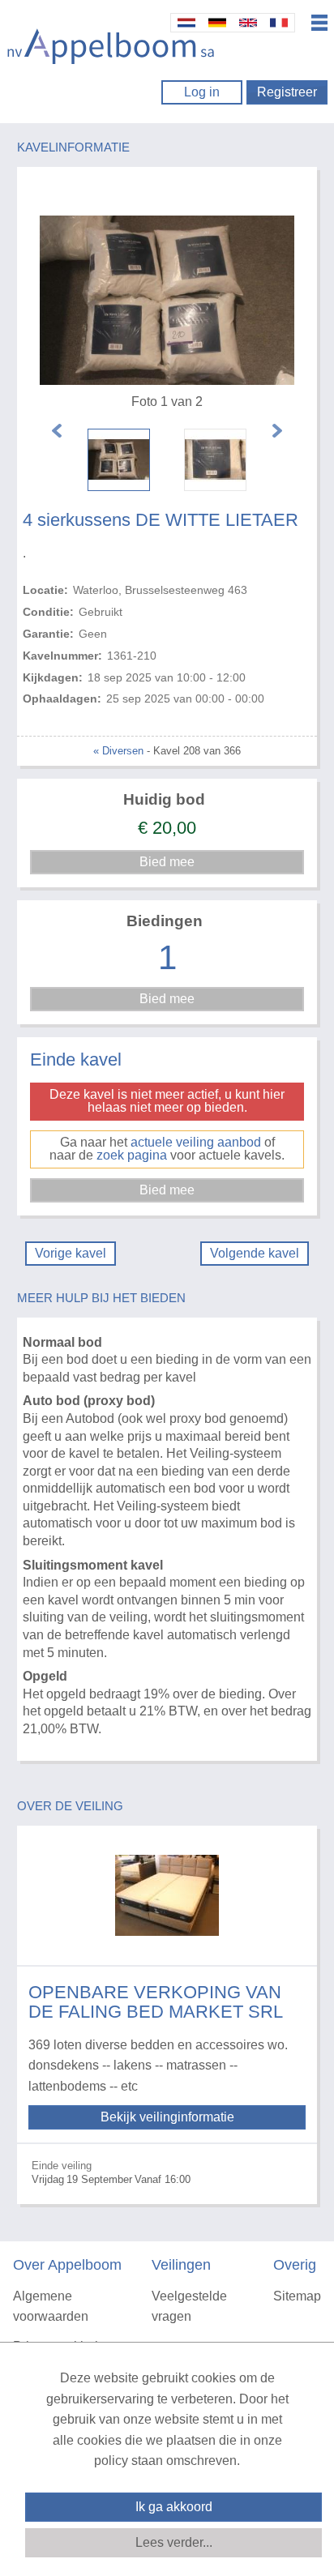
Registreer (287, 92)
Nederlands (186, 23)
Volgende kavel (255, 1253)
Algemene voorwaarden (51, 2307)
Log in (202, 92)
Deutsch (217, 23)
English (248, 23)
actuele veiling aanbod (196, 1142)
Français (279, 23)
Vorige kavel (71, 1253)
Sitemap (297, 2296)
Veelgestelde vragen (189, 2307)
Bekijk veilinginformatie (167, 2117)
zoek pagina (132, 1155)
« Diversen (118, 751)
